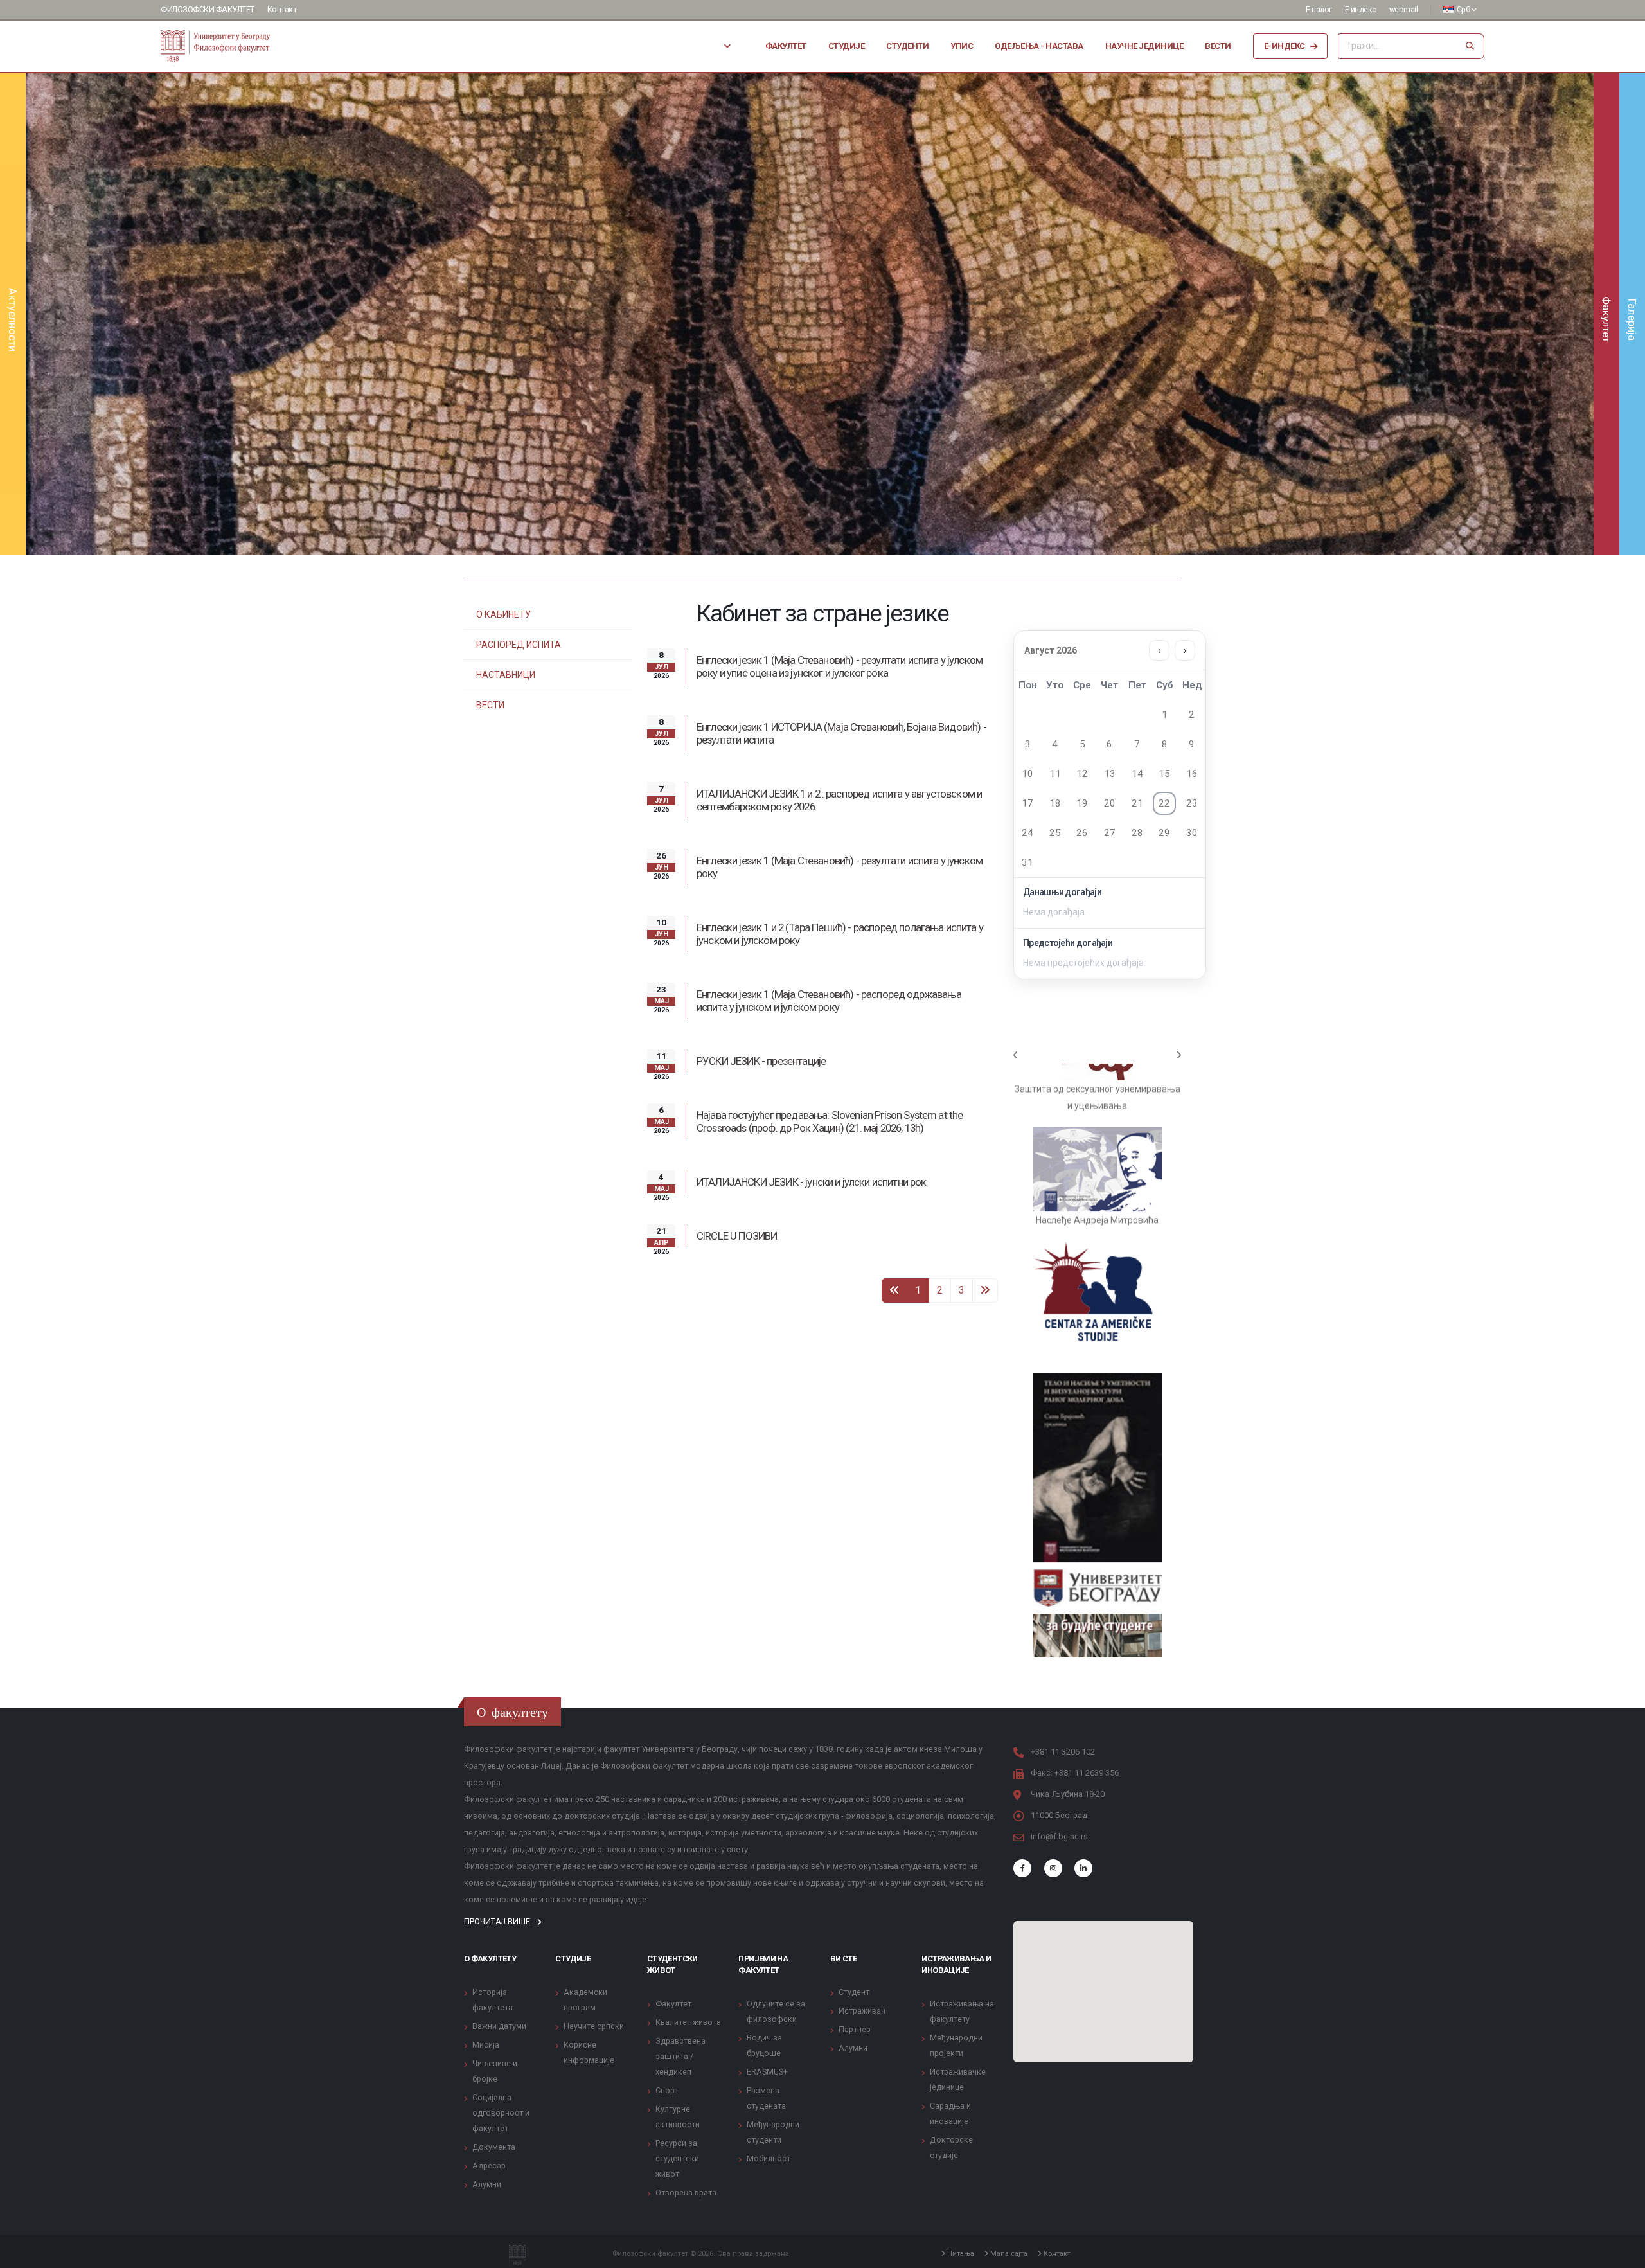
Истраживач (862, 1864)
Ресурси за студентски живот (677, 2012)
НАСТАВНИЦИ (506, 675)
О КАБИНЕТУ (503, 614)
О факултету (490, 1812)
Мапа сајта (1008, 2107)
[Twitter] (1053, 1722)
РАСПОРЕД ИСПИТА (519, 645)
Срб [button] (1463, 9)
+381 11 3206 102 (1063, 1605)
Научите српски (594, 1880)
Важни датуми (499, 1880)
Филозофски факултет (208, 9)
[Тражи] (1470, 46)
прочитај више (498, 1775)
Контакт (282, 9)
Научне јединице (1144, 46)
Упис (962, 46)
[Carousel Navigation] (1097, 1055)
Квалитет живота (688, 1876)
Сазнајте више (810, 356)
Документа (494, 2000)
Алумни (487, 2038)
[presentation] (58, 314)
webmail (1404, 9)
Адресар (489, 2019)
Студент (854, 1845)
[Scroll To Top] (1623, 2254)
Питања (960, 2107)
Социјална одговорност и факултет (501, 1966)
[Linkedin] (1083, 1722)
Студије (847, 46)
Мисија (486, 1898)
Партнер (855, 1883)
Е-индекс (1361, 9)
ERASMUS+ (767, 1925)
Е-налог (1319, 9)
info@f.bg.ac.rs (1059, 1690)
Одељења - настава (1039, 46)
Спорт (667, 1944)
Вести (1218, 46)
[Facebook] (1022, 1722)
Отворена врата (686, 2046)
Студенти (907, 46)
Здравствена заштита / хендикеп (680, 1910)
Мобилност (769, 2012)
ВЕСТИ (490, 705)
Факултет (786, 46)
